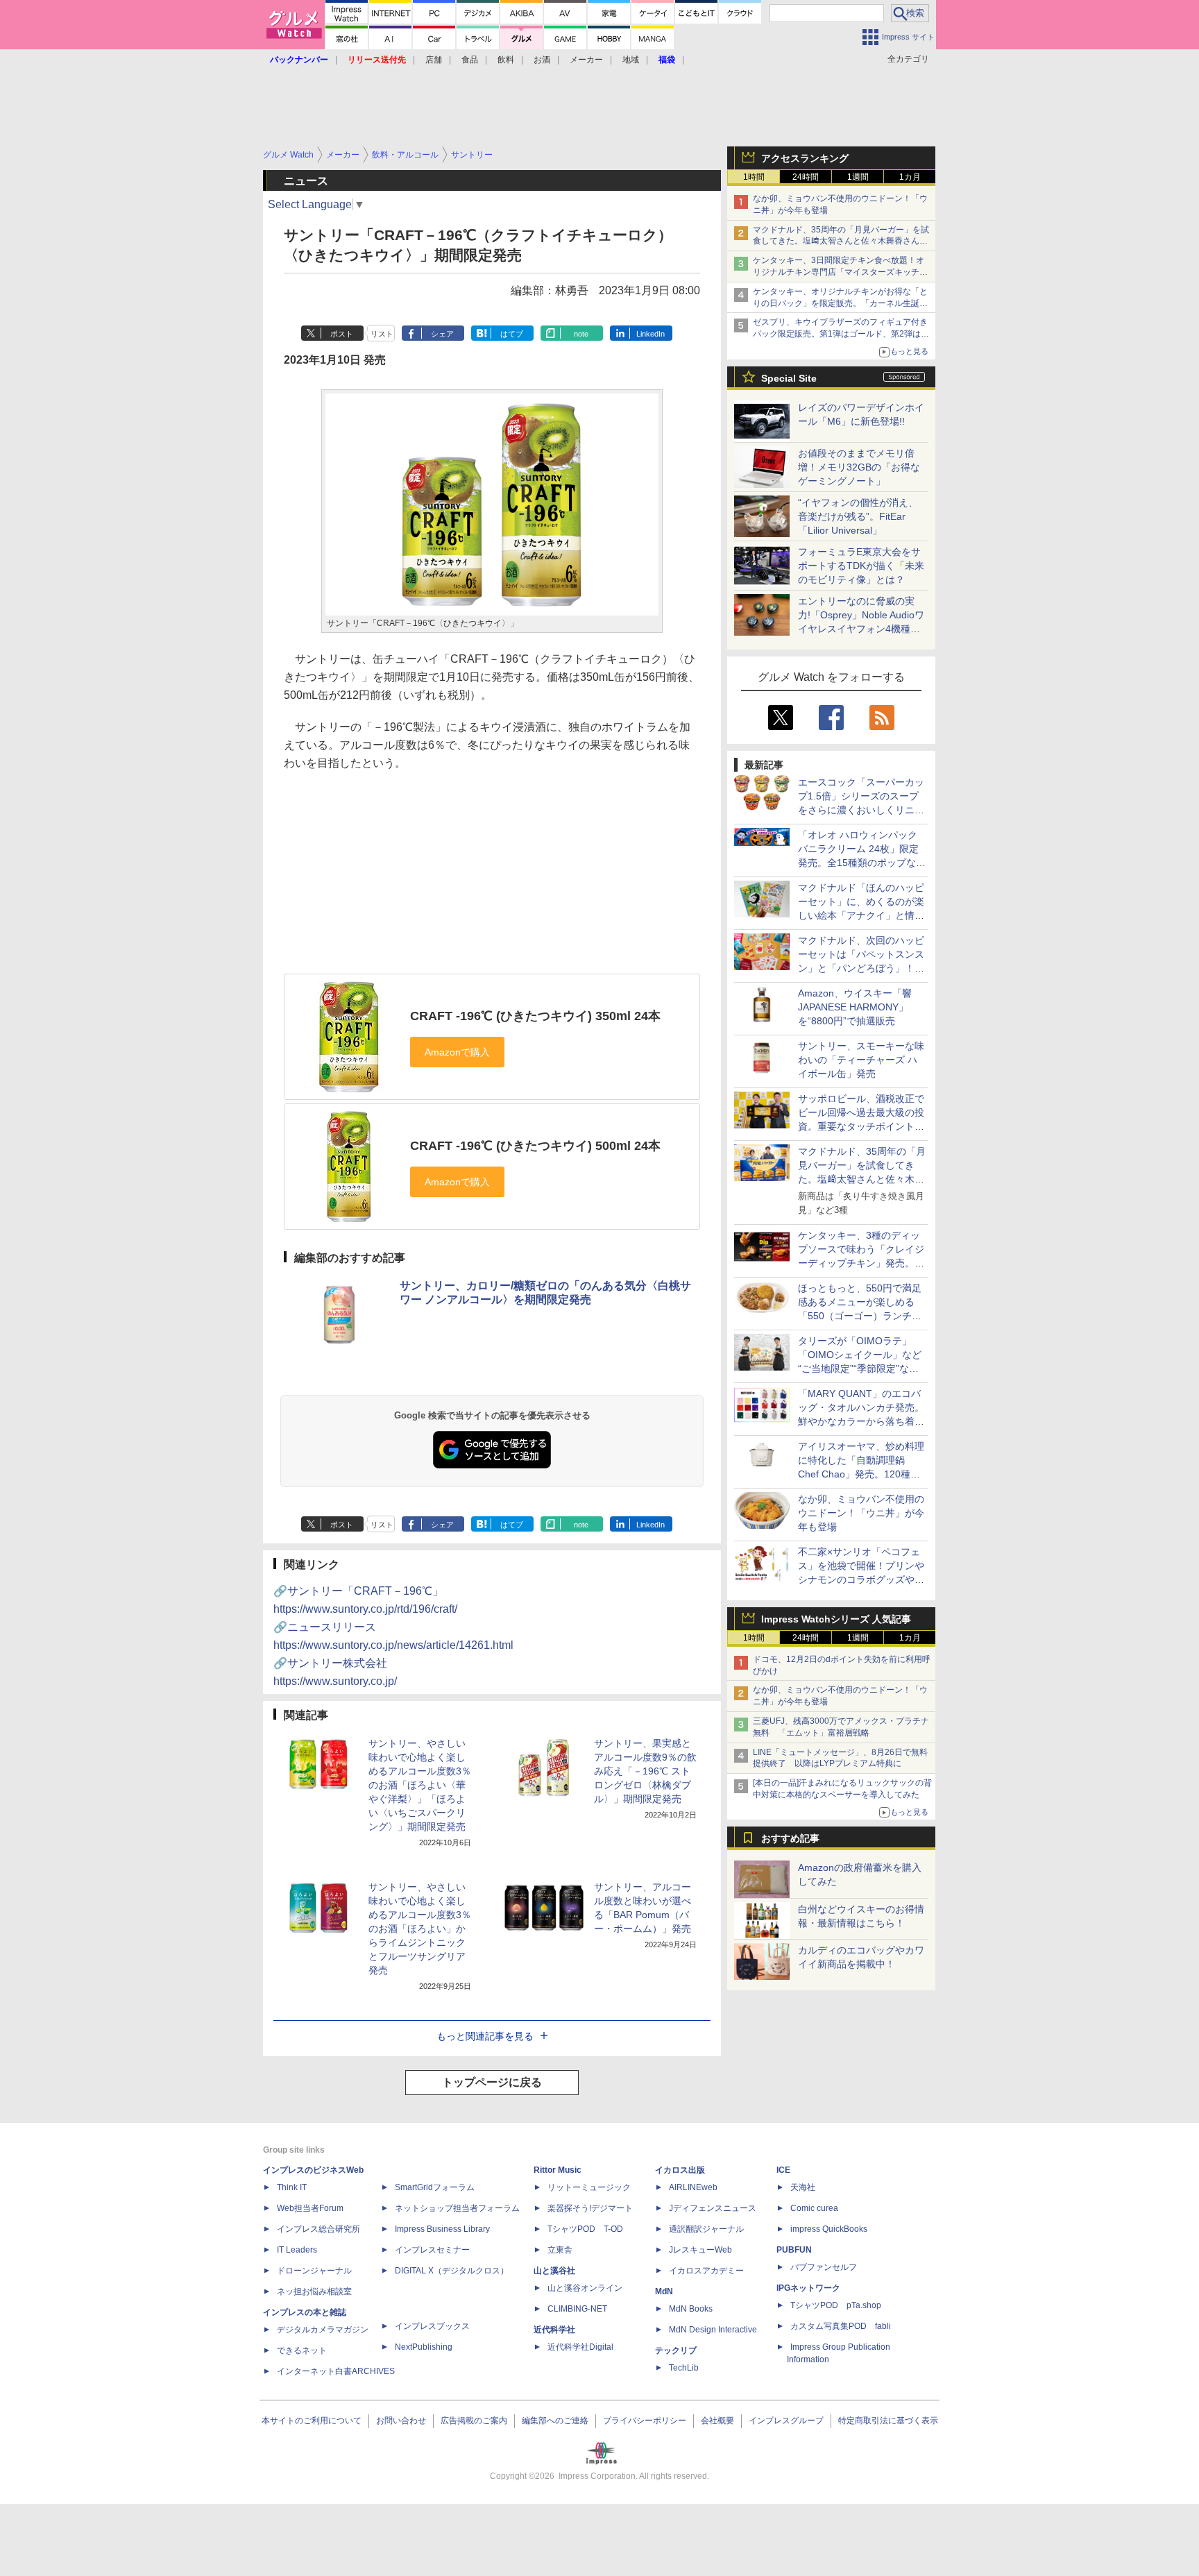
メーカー (586, 60)
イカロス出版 (680, 2170)
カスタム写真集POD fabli (841, 2326)
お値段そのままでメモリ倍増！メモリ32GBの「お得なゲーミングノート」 (859, 467)
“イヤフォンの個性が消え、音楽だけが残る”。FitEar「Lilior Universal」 (858, 516)
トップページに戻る (492, 2082)
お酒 (542, 60)
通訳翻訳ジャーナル (706, 2229)
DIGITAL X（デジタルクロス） (452, 2271)
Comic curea (814, 2208)
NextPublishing (424, 2347)
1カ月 (910, 177)
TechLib (684, 2368)
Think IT (292, 2187)
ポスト (342, 334)
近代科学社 (554, 2330)
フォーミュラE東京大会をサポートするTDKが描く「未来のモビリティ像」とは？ (861, 566)
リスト (382, 334)
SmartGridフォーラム (435, 2187)
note (581, 334)
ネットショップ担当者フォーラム (457, 2208)
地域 (631, 60)
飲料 (506, 60)
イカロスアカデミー (706, 2271)
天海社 (803, 2187)
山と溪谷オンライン (585, 2288)
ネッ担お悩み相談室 (314, 2291)
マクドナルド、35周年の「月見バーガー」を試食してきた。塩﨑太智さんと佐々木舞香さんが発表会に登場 (841, 241)
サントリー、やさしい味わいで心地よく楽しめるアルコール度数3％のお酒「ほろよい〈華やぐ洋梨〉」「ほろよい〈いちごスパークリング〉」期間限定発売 (420, 1785)
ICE (783, 2170)
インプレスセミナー (432, 2250)
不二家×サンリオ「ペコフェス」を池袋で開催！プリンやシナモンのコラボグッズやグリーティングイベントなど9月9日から (861, 1579)
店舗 (434, 60)
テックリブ (676, 2350)
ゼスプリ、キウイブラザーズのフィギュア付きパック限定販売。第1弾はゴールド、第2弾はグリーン (841, 334)
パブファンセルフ (824, 2267)
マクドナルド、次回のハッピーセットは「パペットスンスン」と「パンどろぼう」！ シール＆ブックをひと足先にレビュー (861, 968)
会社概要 (717, 2421)
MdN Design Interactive (713, 2330)
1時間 (754, 177)
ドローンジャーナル (314, 2271)
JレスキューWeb (700, 2250)
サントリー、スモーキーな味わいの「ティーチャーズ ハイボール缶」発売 (861, 1060)
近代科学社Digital (580, 2347)
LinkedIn (650, 334)
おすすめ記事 (790, 1838)
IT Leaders (297, 2250)
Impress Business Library (442, 2229)
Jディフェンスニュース (713, 2208)
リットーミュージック (589, 2187)
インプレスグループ (786, 2421)
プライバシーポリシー (645, 2421)
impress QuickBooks (829, 2229)
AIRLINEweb (693, 2187)
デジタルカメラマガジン (323, 2330)
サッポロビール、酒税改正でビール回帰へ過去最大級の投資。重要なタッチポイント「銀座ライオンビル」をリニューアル (861, 1126)
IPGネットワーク (808, 2288)
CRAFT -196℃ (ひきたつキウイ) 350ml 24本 (535, 1016)
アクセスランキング (805, 158)
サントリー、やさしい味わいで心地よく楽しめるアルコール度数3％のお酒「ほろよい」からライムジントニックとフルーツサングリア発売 (420, 1929)
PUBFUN (794, 2250)
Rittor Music (558, 2170)
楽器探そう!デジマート (590, 2208)
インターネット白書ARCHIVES (336, 2371)
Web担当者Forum (310, 2208)
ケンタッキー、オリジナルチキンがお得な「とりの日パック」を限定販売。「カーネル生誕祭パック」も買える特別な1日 (840, 303)
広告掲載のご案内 (474, 2421)
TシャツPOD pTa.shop (836, 2305)
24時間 (806, 177)
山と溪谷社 (554, 2271)
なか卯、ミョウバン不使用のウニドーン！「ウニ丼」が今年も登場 (861, 1513)
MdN (664, 2291)
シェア (442, 334)
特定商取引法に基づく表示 (888, 2421)
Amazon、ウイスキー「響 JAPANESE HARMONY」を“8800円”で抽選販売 (855, 1007)
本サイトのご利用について (312, 2421)
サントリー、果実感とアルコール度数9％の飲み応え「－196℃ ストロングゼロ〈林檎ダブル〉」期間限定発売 (645, 1771)
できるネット (302, 2350)
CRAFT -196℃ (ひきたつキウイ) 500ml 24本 (535, 1146)
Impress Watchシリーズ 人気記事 (836, 1619)
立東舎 (560, 2250)
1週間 (858, 177)
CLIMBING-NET (577, 2309)
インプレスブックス (432, 2326)
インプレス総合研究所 (318, 2229)
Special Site (789, 378)
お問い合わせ (401, 2421)
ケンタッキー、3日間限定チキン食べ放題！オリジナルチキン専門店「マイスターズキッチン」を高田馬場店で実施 (839, 272)
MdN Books (691, 2309)
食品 (470, 60)
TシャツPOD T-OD (585, 2229)
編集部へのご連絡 (555, 2421)
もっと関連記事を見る (485, 2036)
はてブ (512, 334)
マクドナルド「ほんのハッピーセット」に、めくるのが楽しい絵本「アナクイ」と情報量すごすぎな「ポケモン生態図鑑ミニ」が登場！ (861, 915)
